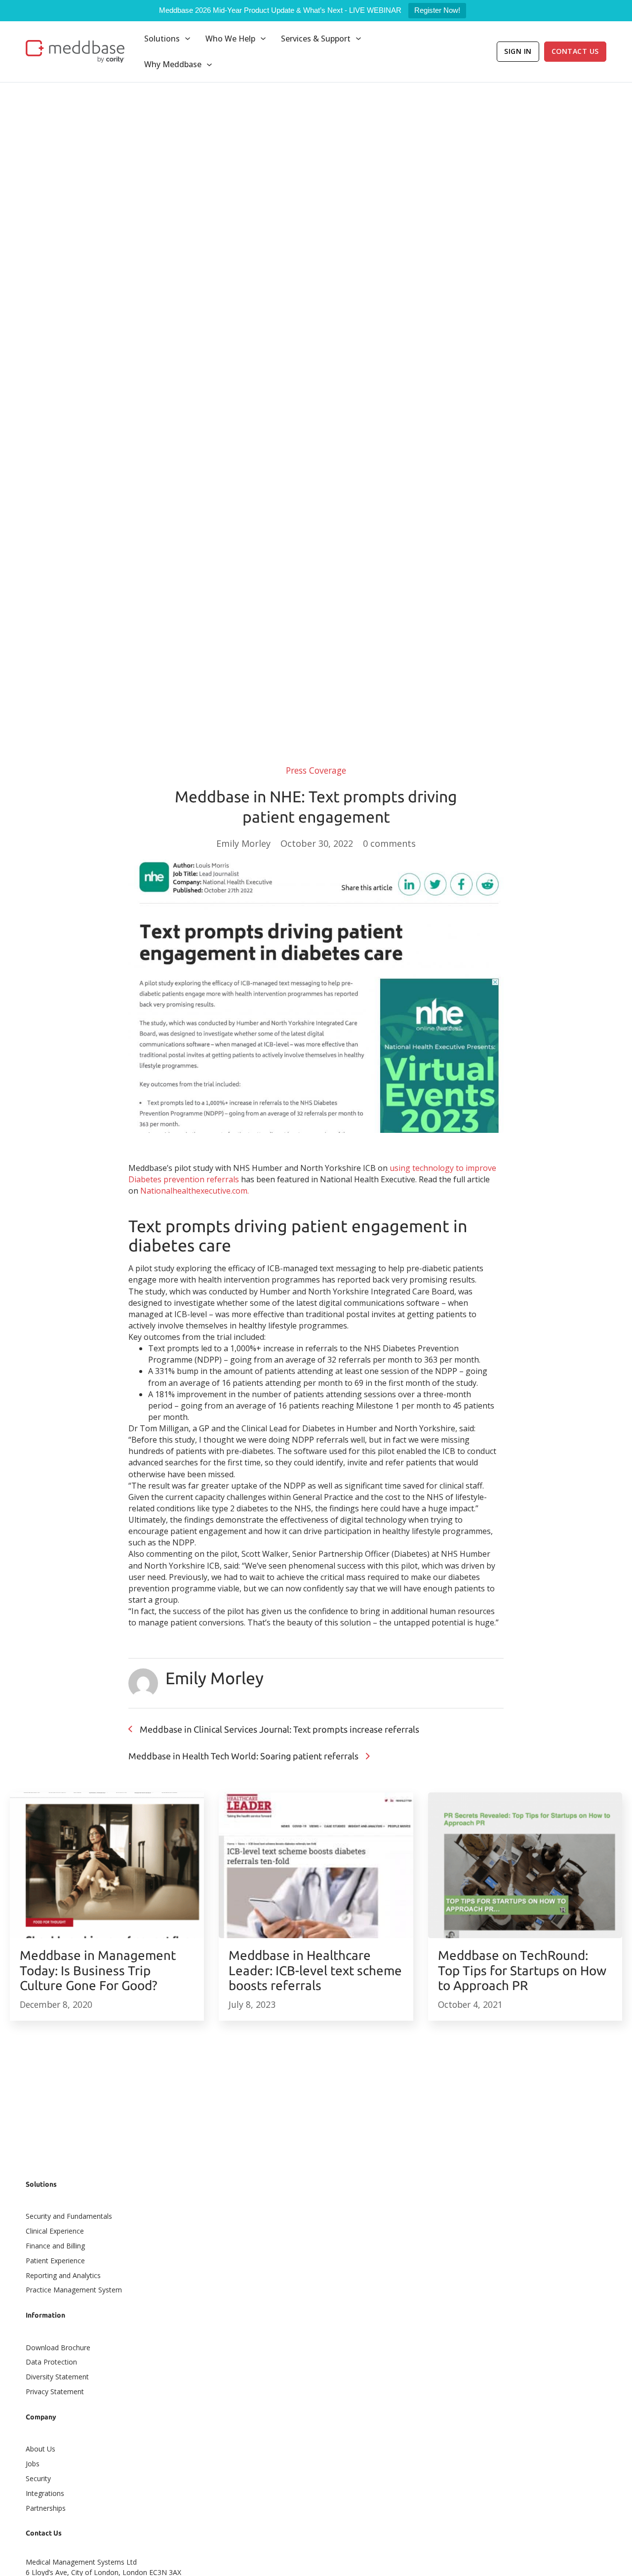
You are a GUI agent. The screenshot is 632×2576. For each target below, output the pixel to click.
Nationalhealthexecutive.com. (195, 1191)
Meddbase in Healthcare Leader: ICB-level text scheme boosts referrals (315, 1970)
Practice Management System (74, 2290)
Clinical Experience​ (55, 2231)
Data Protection (51, 2362)
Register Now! (437, 10)
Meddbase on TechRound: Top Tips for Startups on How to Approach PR (522, 1970)
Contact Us (575, 51)
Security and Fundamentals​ (69, 2216)
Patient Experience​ (55, 2261)
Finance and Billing (55, 2246)
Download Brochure (58, 2347)
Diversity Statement (57, 2377)
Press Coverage (316, 770)
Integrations (45, 2493)
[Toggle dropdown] (188, 39)
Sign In (518, 51)
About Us (40, 2449)
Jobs (33, 2464)
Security (38, 2478)
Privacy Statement (55, 2391)
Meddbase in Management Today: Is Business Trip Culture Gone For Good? (98, 1970)
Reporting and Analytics (63, 2275)
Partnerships (46, 2508)
